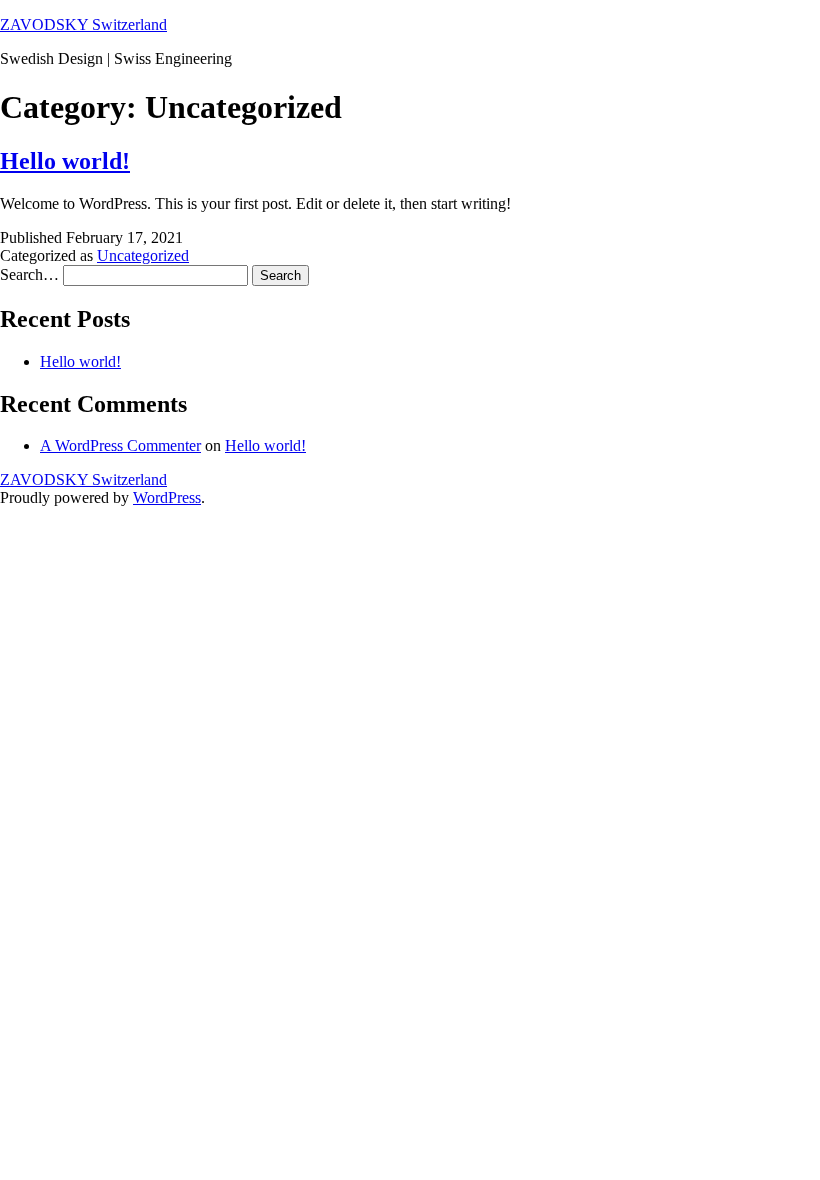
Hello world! (65, 161)
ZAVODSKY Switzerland (83, 24)
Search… (29, 274)
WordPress (167, 497)
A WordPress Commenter (120, 445)
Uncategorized (143, 255)
